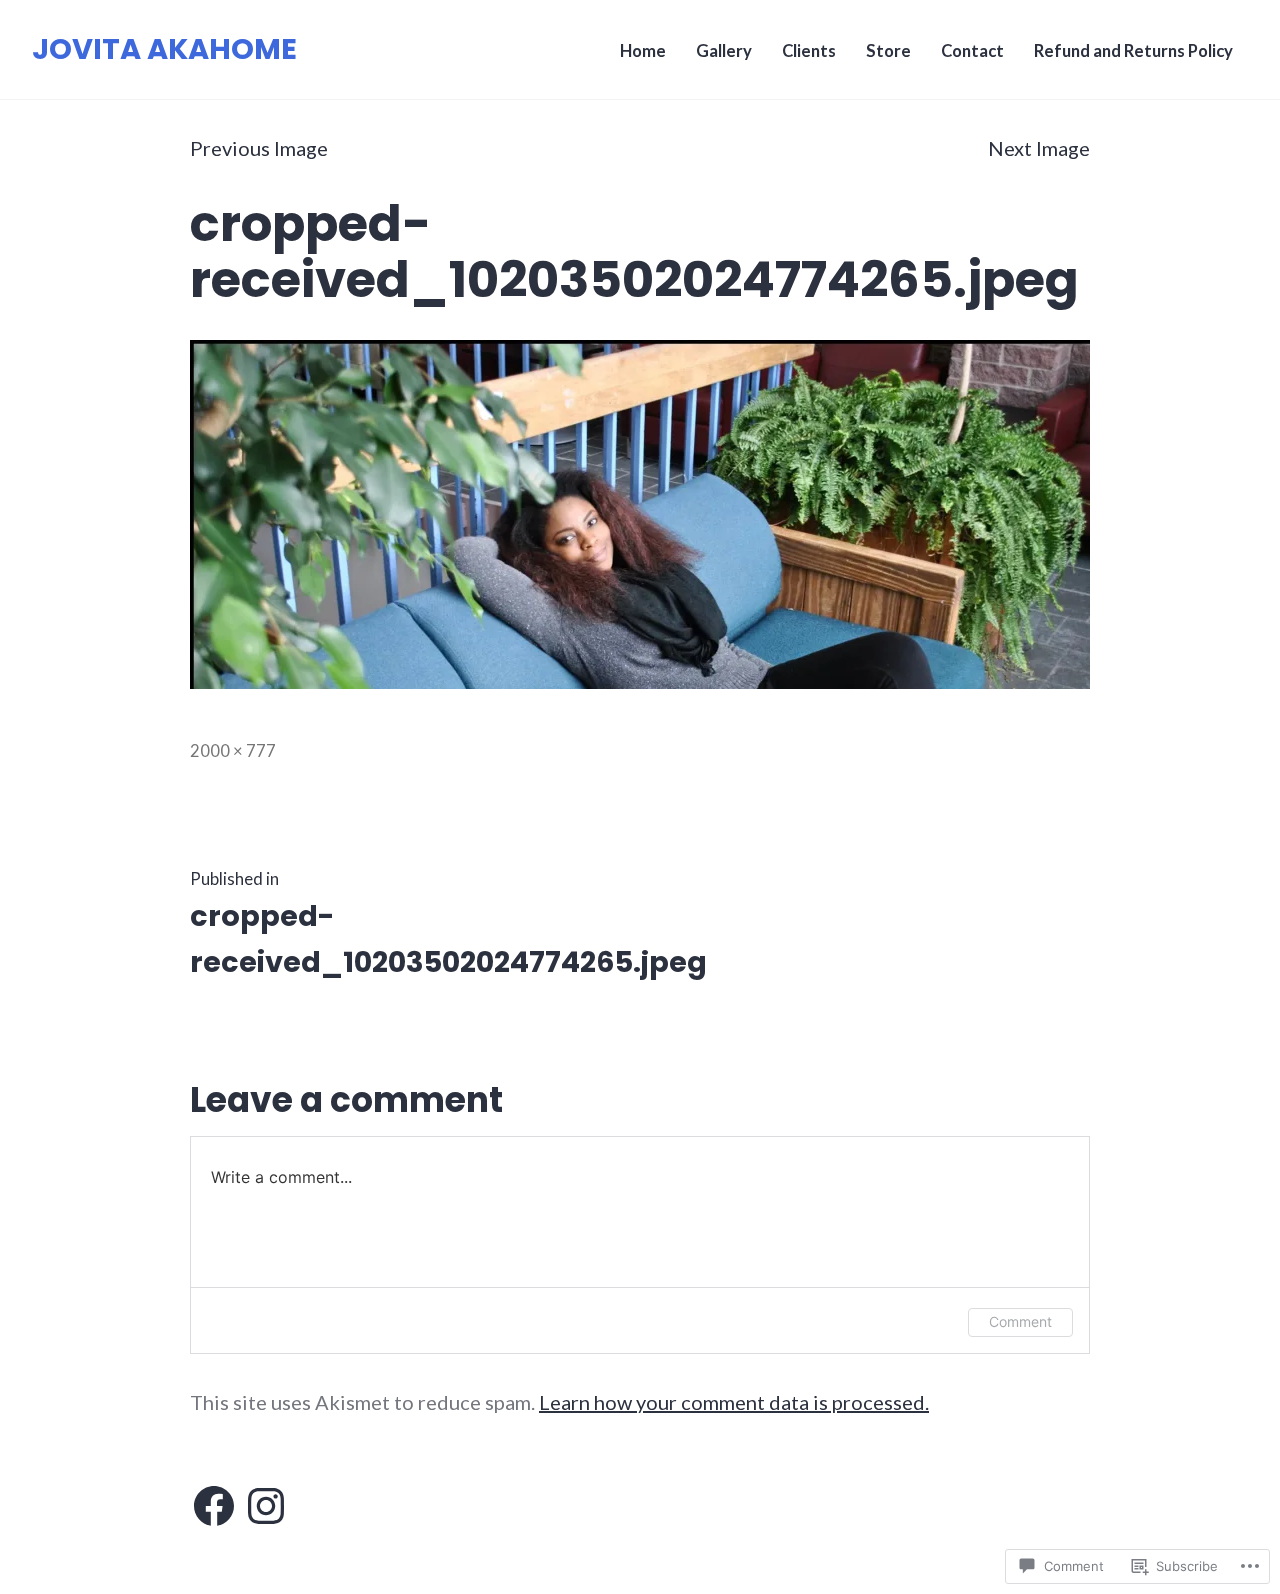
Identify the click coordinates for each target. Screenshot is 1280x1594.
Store (888, 51)
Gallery (724, 51)
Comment (1020, 1321)
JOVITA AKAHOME (164, 49)
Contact (972, 51)
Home (643, 51)
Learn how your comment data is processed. (734, 1402)
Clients (809, 51)
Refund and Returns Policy (1133, 51)
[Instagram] (266, 1506)
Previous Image (259, 148)
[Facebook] (214, 1506)
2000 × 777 (233, 751)
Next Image (1039, 148)
